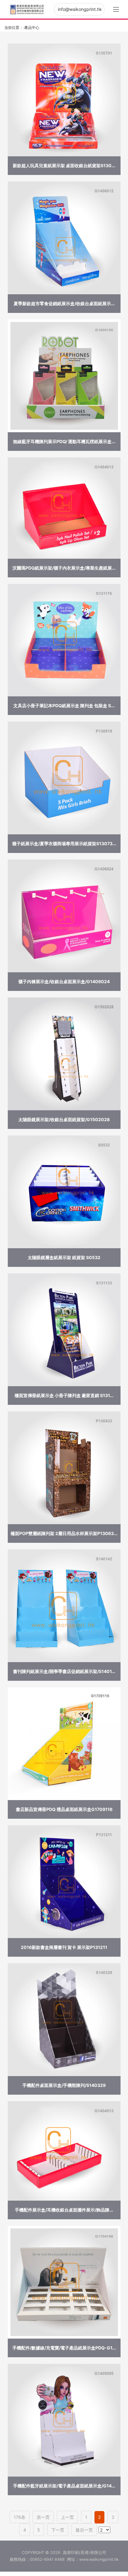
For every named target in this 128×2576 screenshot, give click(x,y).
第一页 (43, 2517)
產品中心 (32, 28)
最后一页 (84, 2530)
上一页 (67, 2517)
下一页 (58, 2530)
